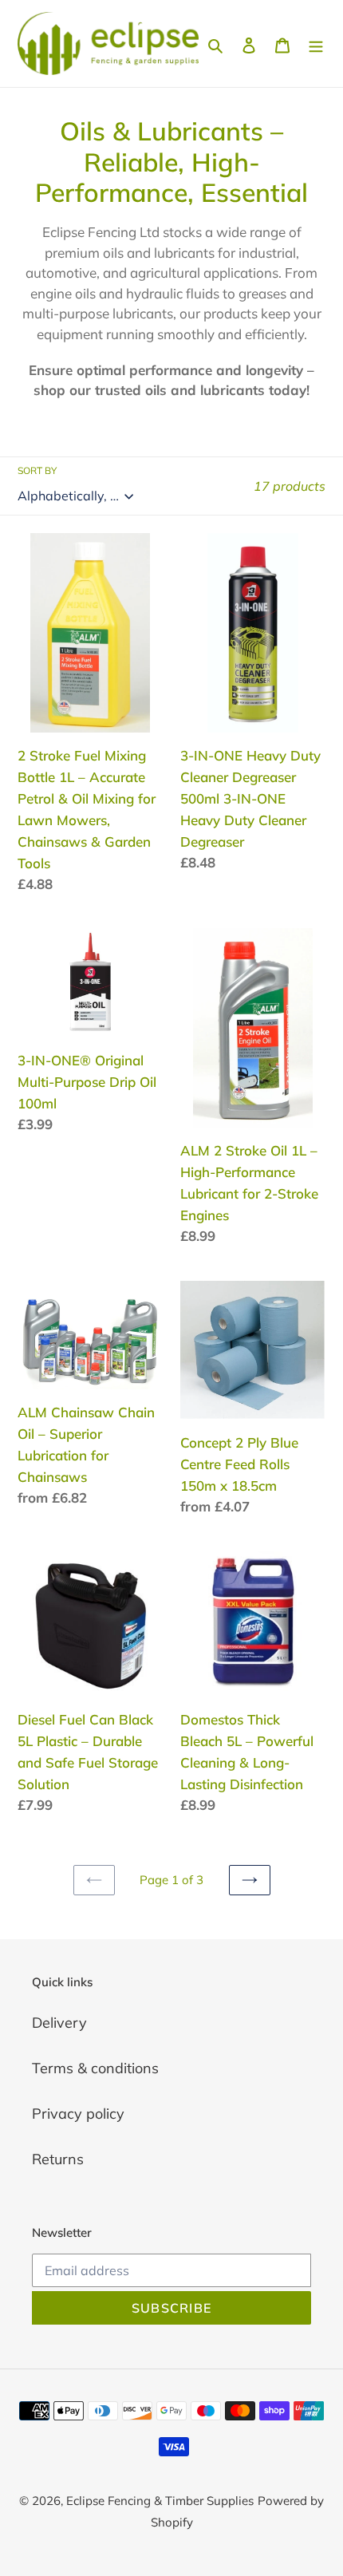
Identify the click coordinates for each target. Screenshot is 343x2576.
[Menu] (316, 43)
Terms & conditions (95, 2068)
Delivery (59, 2023)
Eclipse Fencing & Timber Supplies (160, 2501)
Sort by (37, 470)
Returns (58, 2159)
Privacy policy (78, 2114)
